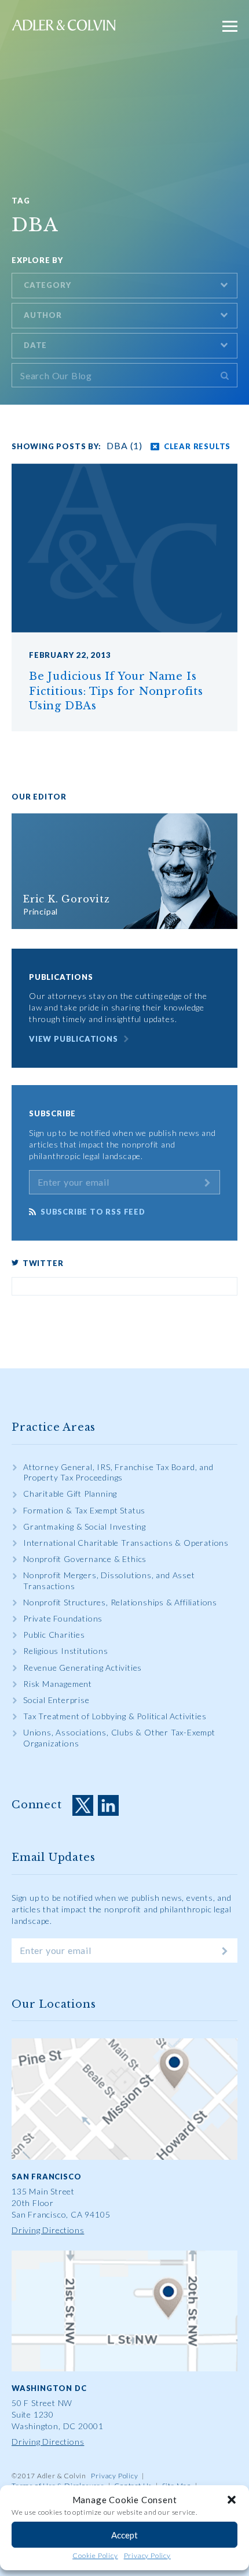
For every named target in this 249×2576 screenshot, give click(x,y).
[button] (232, 2500)
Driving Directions (48, 2230)
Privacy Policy (147, 2555)
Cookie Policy (95, 2555)
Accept (124, 2535)
